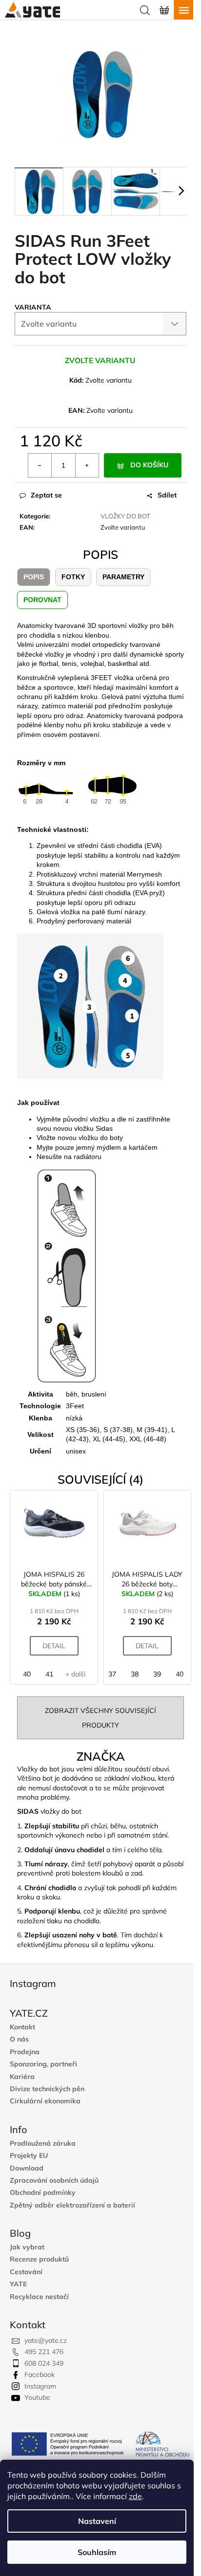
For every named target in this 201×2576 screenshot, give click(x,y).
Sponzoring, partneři (43, 2064)
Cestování (26, 2272)
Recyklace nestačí (39, 2297)
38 (135, 1674)
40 (27, 1674)
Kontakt (22, 2027)
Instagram (40, 2386)
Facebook (40, 2374)
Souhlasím (97, 2552)
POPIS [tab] (34, 577)
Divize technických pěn (47, 2089)
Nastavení (97, 2521)
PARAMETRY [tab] (123, 577)
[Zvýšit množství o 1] (87, 465)
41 (49, 1674)
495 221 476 (44, 2352)
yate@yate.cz (46, 2340)
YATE (18, 2284)
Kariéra (22, 2077)
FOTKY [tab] (73, 577)
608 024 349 (44, 2363)
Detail (54, 1646)
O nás (19, 2039)
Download (27, 2168)
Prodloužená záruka (43, 2144)
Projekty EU (29, 2156)
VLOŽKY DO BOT (125, 516)
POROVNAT (42, 600)
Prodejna (25, 2052)
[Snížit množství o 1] (40, 465)
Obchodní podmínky (43, 2193)
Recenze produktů (39, 2259)
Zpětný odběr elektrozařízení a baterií (72, 2205)
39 (157, 1674)
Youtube (37, 2397)
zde (135, 2496)
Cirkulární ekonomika (45, 2101)
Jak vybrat (27, 2247)
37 (112, 1674)
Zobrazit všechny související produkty (100, 1718)
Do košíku (149, 465)
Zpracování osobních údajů (54, 2180)
